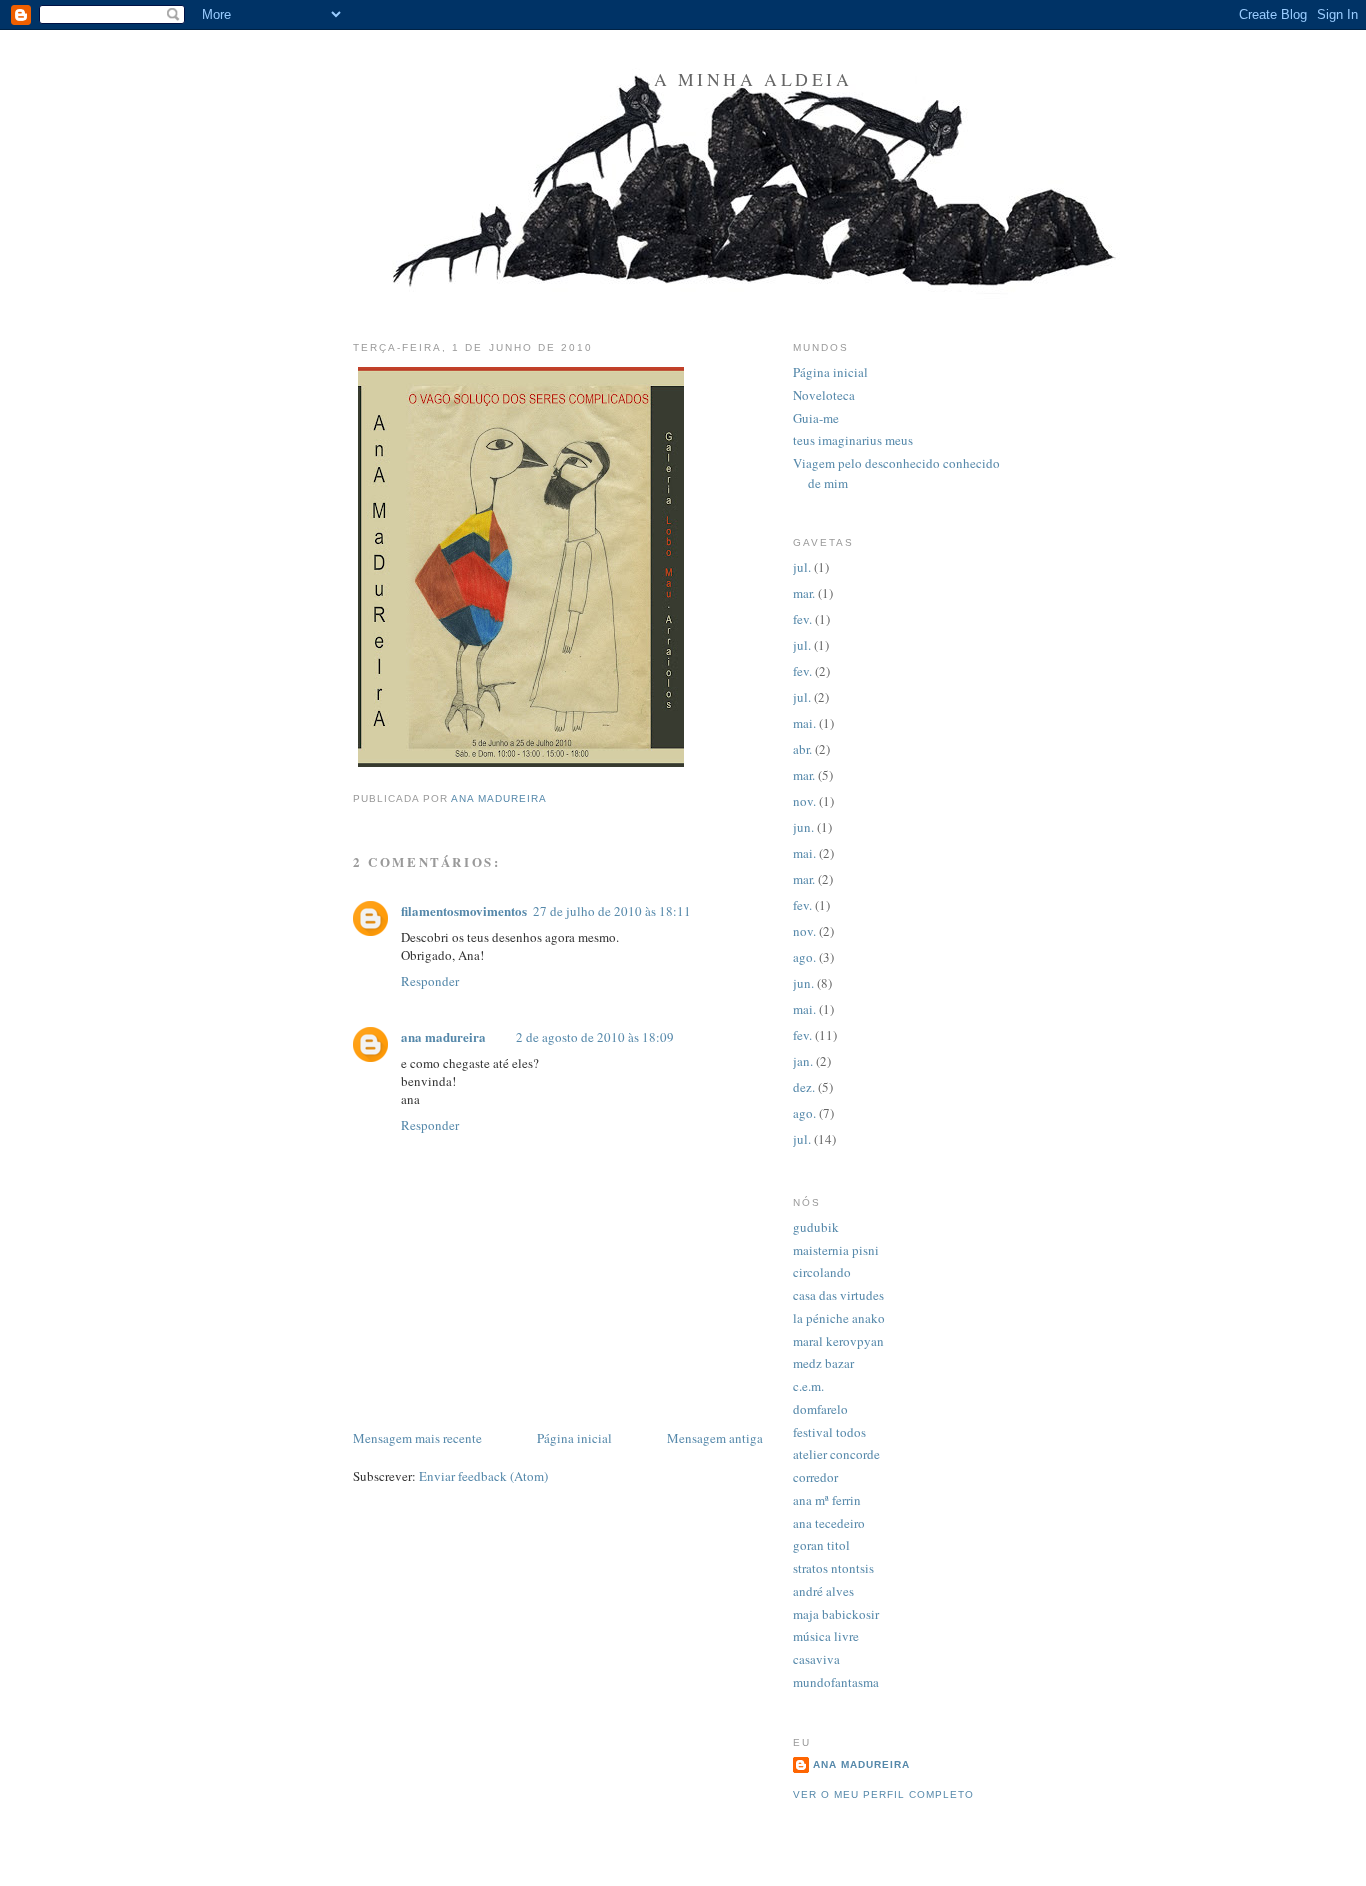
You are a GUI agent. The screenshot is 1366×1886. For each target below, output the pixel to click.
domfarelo (820, 1409)
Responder (430, 981)
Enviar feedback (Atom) (483, 1476)
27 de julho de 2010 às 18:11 (612, 911)
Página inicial (574, 1438)
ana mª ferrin (827, 1500)
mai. (804, 723)
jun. (803, 827)
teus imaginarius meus (853, 440)
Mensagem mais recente (417, 1438)
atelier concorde (836, 1454)
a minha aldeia (753, 79)
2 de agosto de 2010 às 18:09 (595, 1037)
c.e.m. (808, 1386)
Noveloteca (824, 395)
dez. (804, 1087)
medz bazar (823, 1363)
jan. (803, 1061)
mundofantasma (836, 1682)
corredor (815, 1477)
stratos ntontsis (833, 1568)
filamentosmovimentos (464, 910)
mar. (804, 593)
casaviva (816, 1659)
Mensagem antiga (715, 1438)
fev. (802, 619)
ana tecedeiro (829, 1523)
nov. (804, 801)
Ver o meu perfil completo (883, 1794)
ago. (804, 957)
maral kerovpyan (838, 1341)
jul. (802, 567)
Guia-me (816, 418)
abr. (802, 749)
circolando (822, 1272)
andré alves (823, 1591)
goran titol (821, 1545)
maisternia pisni (836, 1250)
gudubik (816, 1227)
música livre (826, 1636)
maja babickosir (836, 1614)
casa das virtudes (838, 1295)
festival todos (829, 1432)
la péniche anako (839, 1318)
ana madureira (443, 1036)
